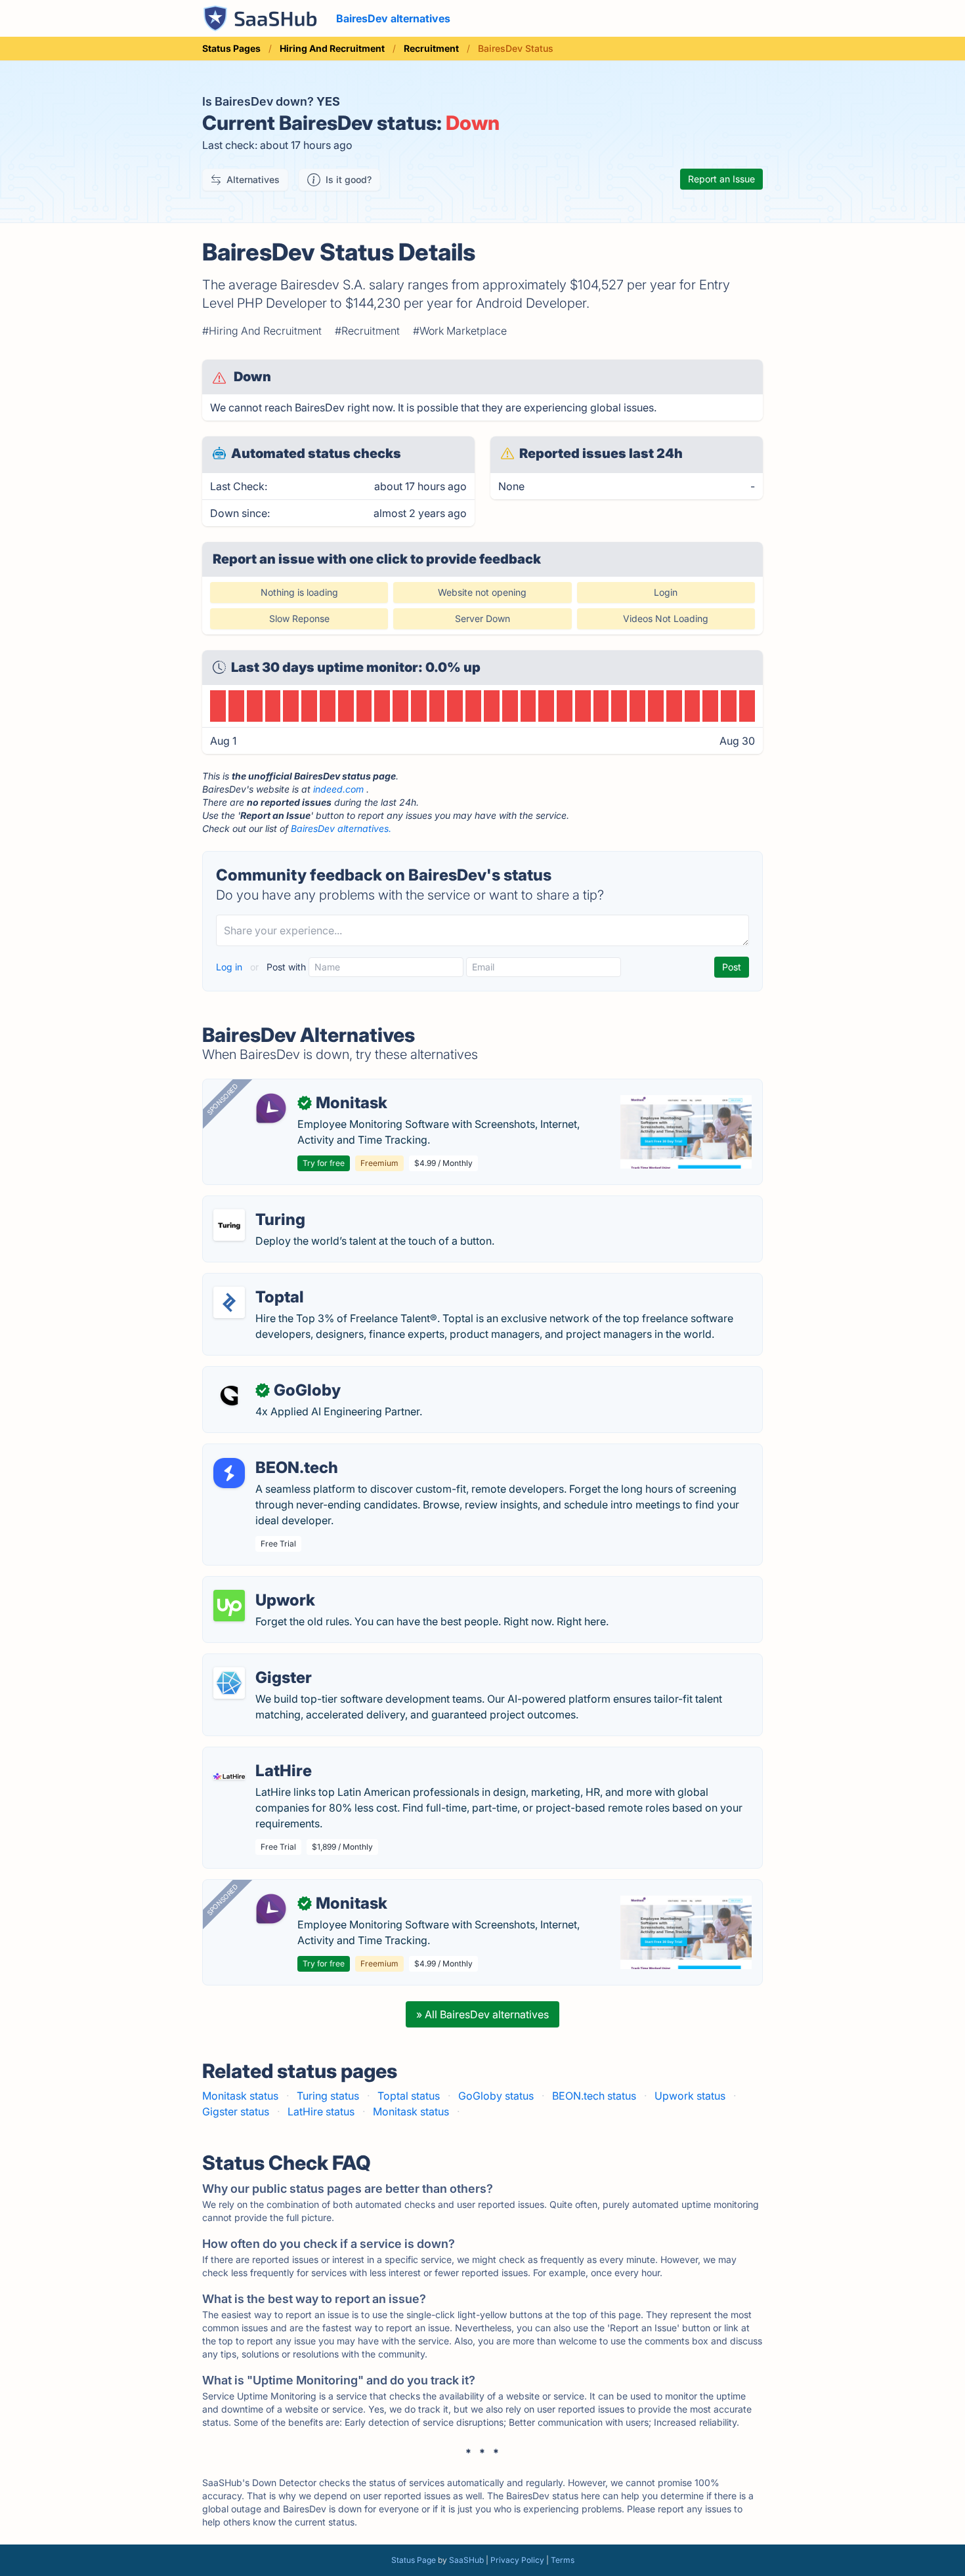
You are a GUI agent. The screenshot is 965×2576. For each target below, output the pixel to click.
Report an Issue (721, 179)
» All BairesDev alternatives (482, 2014)
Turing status (328, 2096)
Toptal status (409, 2096)
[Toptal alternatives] (229, 1302)
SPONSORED (223, 1099)
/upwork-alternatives (264, 1585)
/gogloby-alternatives (266, 1375)
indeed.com (338, 789)
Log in (230, 967)
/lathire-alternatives (261, 1755)
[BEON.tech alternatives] (229, 1473)
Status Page (414, 2560)
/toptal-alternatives (260, 1281)
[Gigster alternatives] (229, 1683)
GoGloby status (496, 2096)
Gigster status (236, 2111)
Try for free (324, 1163)
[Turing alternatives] (229, 1225)
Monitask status (240, 2096)
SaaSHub (466, 2560)
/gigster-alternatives (263, 1662)
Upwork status (690, 2096)
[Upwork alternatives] (229, 1606)
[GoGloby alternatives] (229, 1396)
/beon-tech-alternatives (271, 1452)
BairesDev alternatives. (341, 828)
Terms (563, 2560)
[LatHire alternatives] (229, 1776)
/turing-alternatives (260, 1204)
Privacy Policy (517, 2560)
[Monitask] (271, 1108)
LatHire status (321, 2111)
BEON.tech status (594, 2096)
